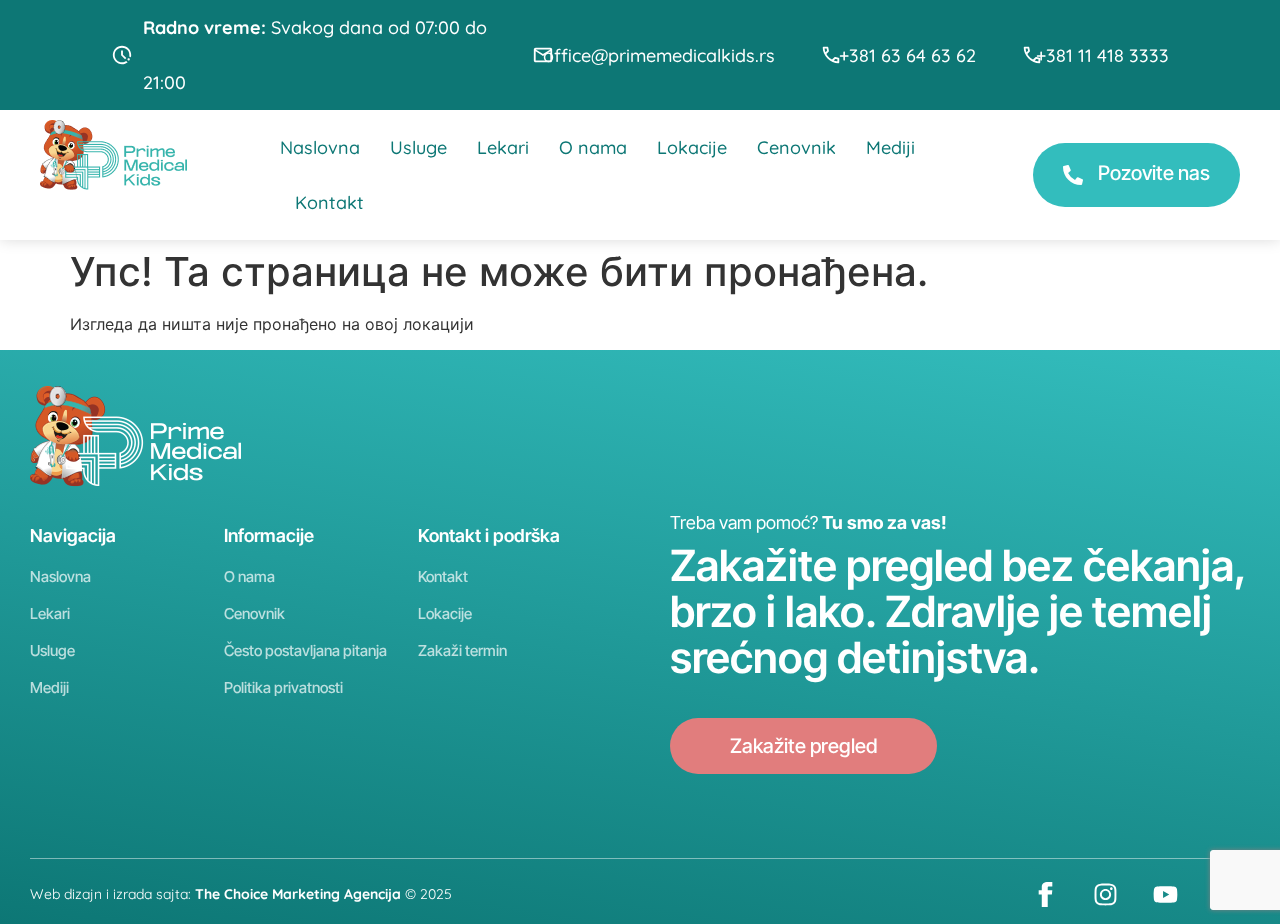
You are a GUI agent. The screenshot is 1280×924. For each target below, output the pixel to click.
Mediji (890, 147)
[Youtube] (1165, 894)
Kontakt (329, 202)
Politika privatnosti (283, 687)
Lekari (503, 147)
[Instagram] (1105, 894)
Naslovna (320, 147)
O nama (593, 147)
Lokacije (692, 147)
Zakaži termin (462, 650)
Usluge (418, 147)
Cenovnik (796, 147)
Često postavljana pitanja (305, 650)
